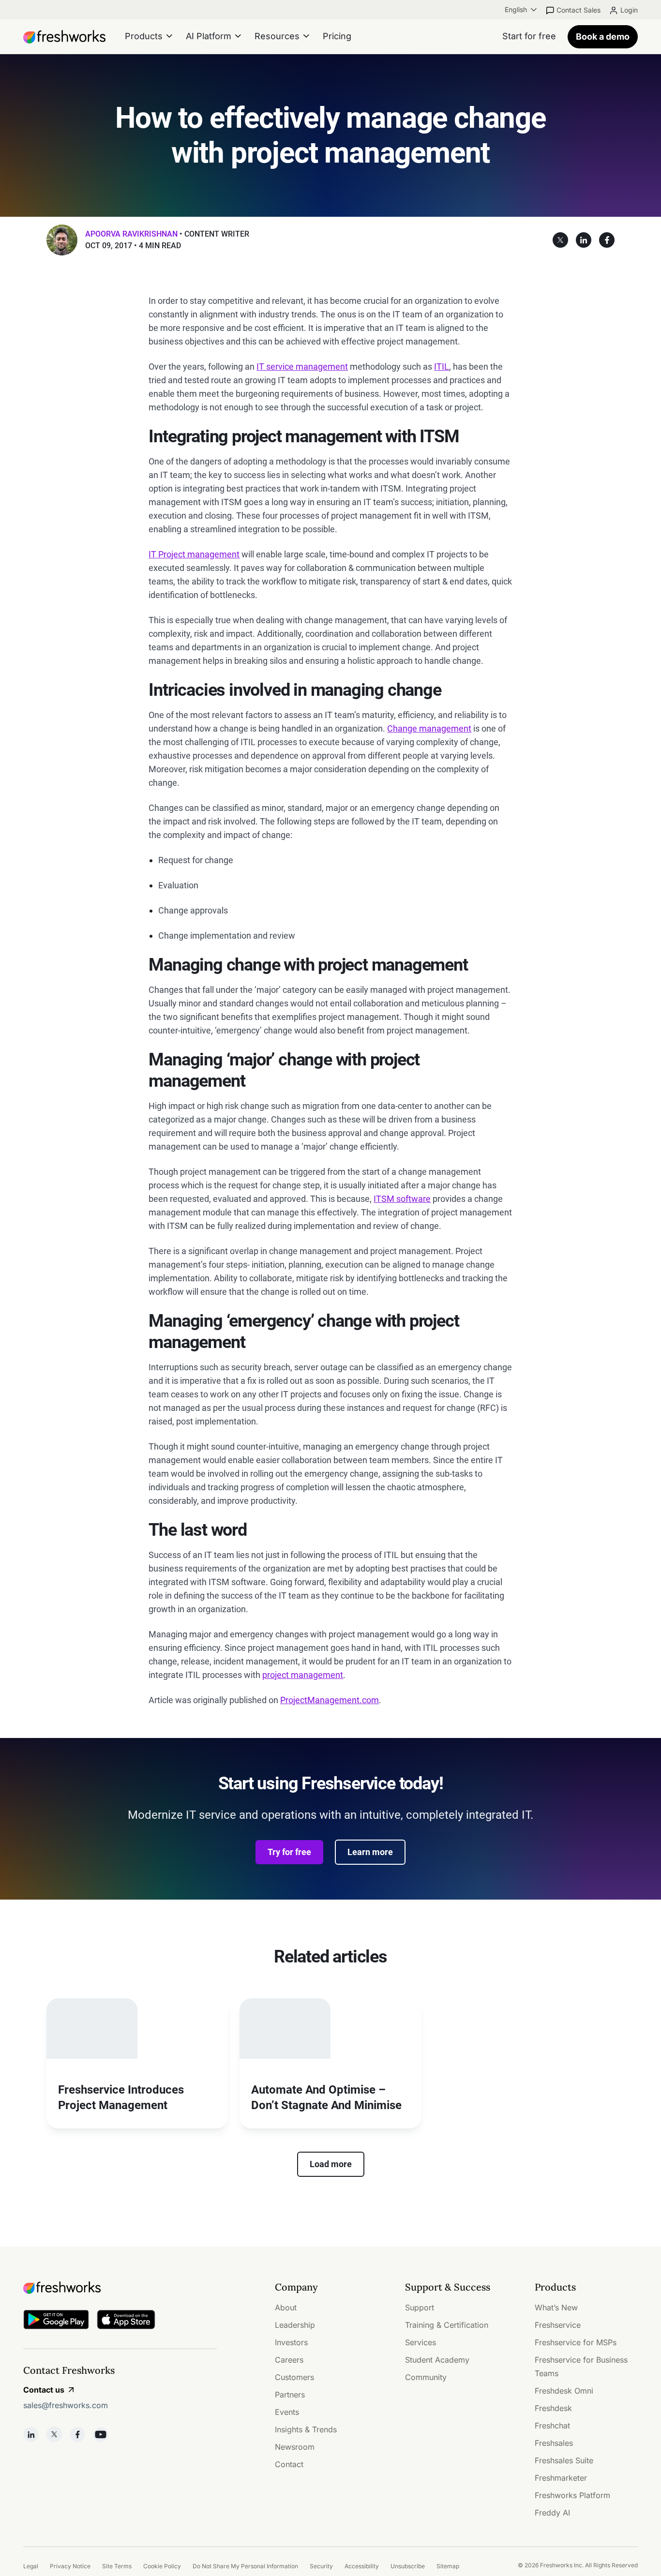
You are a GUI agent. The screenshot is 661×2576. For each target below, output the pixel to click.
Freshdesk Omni (564, 2391)
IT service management (302, 367)
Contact (289, 2464)
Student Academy (437, 2360)
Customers (294, 2377)
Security (321, 2566)
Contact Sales (578, 10)
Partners (290, 2395)
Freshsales (554, 2443)
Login (629, 10)
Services (421, 2342)
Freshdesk (553, 2408)
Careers (289, 2360)
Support (420, 2307)
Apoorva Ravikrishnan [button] (131, 234)
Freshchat (552, 2426)
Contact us (44, 2390)
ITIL (442, 367)
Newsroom (295, 2447)
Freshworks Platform (572, 2495)
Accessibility (362, 2566)
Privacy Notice (70, 2566)
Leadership (295, 2325)
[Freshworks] (120, 2288)
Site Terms (117, 2566)
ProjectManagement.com (330, 1700)
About (286, 2307)
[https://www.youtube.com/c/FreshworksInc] (101, 2434)
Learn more (370, 1852)
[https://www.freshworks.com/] (64, 37)
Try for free (289, 1852)
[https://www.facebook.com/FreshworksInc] (77, 2434)
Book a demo (603, 37)
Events (287, 2412)
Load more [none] (331, 2164)
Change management (429, 728)
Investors (291, 2342)
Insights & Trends (306, 2429)
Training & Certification (447, 2325)
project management (303, 1675)
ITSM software (402, 1199)
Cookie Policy (162, 2566)
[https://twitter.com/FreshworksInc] (54, 2434)
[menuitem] (522, 10)
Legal (31, 2566)
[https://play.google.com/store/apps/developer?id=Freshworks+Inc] (56, 2321)
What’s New (556, 2307)
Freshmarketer (561, 2478)
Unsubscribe (408, 2566)
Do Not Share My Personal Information (245, 2566)
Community (426, 2377)
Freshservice (558, 2325)
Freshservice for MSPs (576, 2342)
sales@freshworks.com (66, 2405)
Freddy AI (552, 2513)
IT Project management (194, 554)
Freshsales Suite (564, 2460)
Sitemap (448, 2566)
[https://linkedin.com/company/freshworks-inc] (31, 2434)
